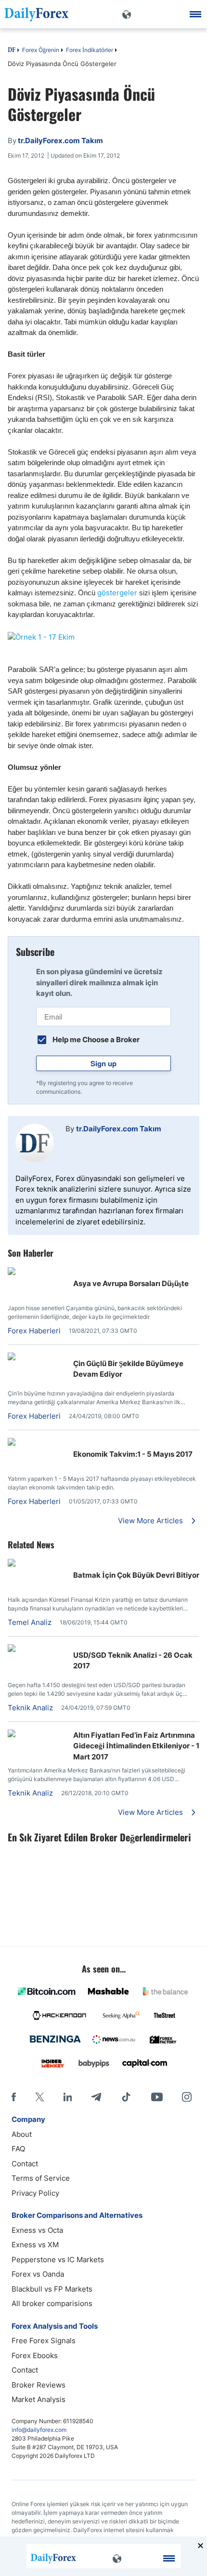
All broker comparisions (52, 2303)
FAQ (18, 2149)
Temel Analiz (30, 1622)
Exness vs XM (35, 2245)
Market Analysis (39, 2399)
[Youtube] (157, 2097)
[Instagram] (187, 2097)
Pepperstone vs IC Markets (58, 2260)
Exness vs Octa (37, 2230)
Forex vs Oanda (38, 2274)
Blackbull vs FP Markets (52, 2289)
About (22, 2134)
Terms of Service (41, 2178)
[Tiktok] (126, 2097)
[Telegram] (96, 2097)
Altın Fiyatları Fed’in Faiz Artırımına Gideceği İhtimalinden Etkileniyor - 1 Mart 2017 (136, 1746)
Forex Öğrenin (41, 50)
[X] (39, 2097)
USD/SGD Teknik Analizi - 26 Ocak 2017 (133, 1661)
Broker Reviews (39, 2385)
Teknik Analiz (30, 1708)
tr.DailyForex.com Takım (119, 1129)
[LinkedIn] (67, 2097)
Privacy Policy (35, 2193)
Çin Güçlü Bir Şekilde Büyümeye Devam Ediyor (128, 1369)
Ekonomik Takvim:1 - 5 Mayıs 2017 (133, 1454)
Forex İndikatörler (90, 50)
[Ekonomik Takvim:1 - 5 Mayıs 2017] (37, 1443)
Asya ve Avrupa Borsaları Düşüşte (131, 1283)
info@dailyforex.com (39, 2430)
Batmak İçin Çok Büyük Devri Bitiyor (136, 1575)
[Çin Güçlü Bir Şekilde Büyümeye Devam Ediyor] (37, 1358)
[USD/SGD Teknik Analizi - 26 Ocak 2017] (37, 1649)
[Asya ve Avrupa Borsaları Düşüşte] (37, 1272)
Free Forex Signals (44, 2341)
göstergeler (118, 593)
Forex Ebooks (35, 2355)
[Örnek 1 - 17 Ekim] (103, 637)
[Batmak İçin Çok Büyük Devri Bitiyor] (37, 1564)
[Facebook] (14, 2097)
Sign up (103, 1063)
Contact (25, 2164)
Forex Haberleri (34, 1331)
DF (12, 51)
